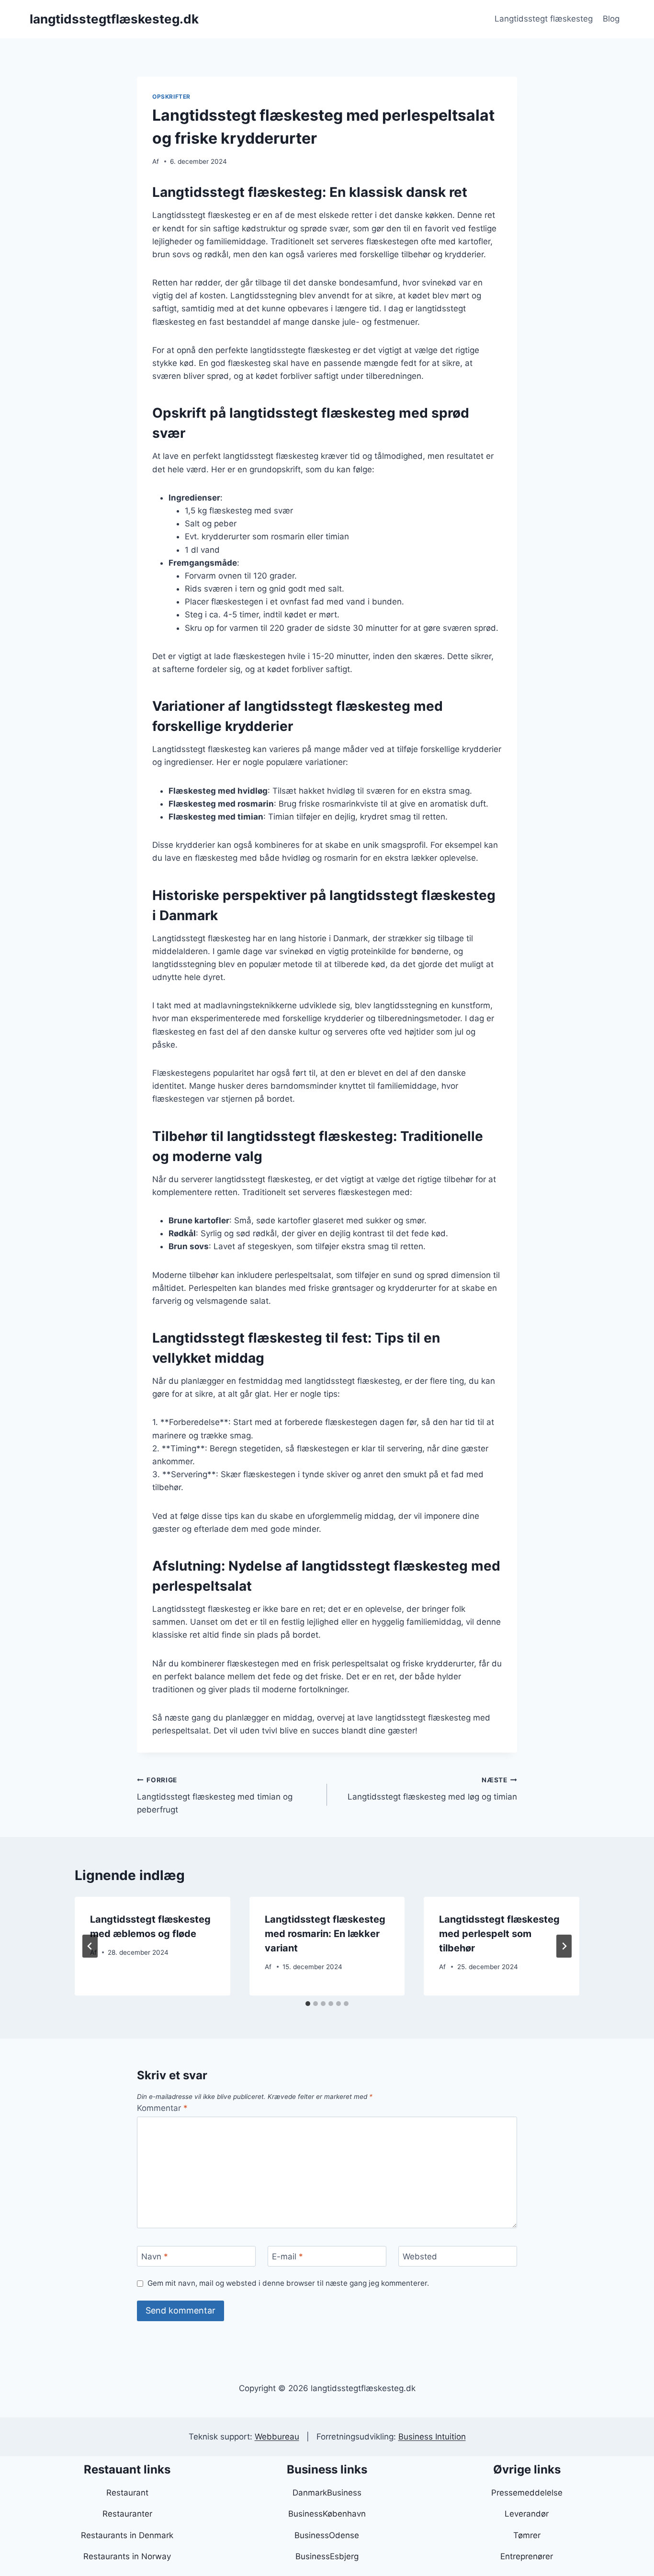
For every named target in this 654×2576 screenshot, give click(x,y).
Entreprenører (527, 2556)
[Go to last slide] (90, 1946)
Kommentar (162, 2108)
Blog (611, 19)
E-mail (288, 2257)
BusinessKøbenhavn (327, 2514)
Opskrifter (171, 97)
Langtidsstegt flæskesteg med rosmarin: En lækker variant (325, 1934)
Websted (420, 2257)
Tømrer (527, 2535)
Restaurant (127, 2493)
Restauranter (127, 2514)
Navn (155, 2257)
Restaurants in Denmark (127, 2535)
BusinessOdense (327, 2535)
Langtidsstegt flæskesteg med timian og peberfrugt (215, 1795)
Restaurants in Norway (127, 2556)
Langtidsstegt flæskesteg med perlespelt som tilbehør (499, 1934)
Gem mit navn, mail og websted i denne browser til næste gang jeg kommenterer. (288, 2283)
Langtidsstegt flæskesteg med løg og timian (432, 1789)
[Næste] (564, 1946)
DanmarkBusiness (327, 2493)
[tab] (308, 2004)
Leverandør (527, 2514)
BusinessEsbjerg (327, 2556)
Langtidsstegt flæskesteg (544, 19)
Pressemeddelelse (527, 2493)
